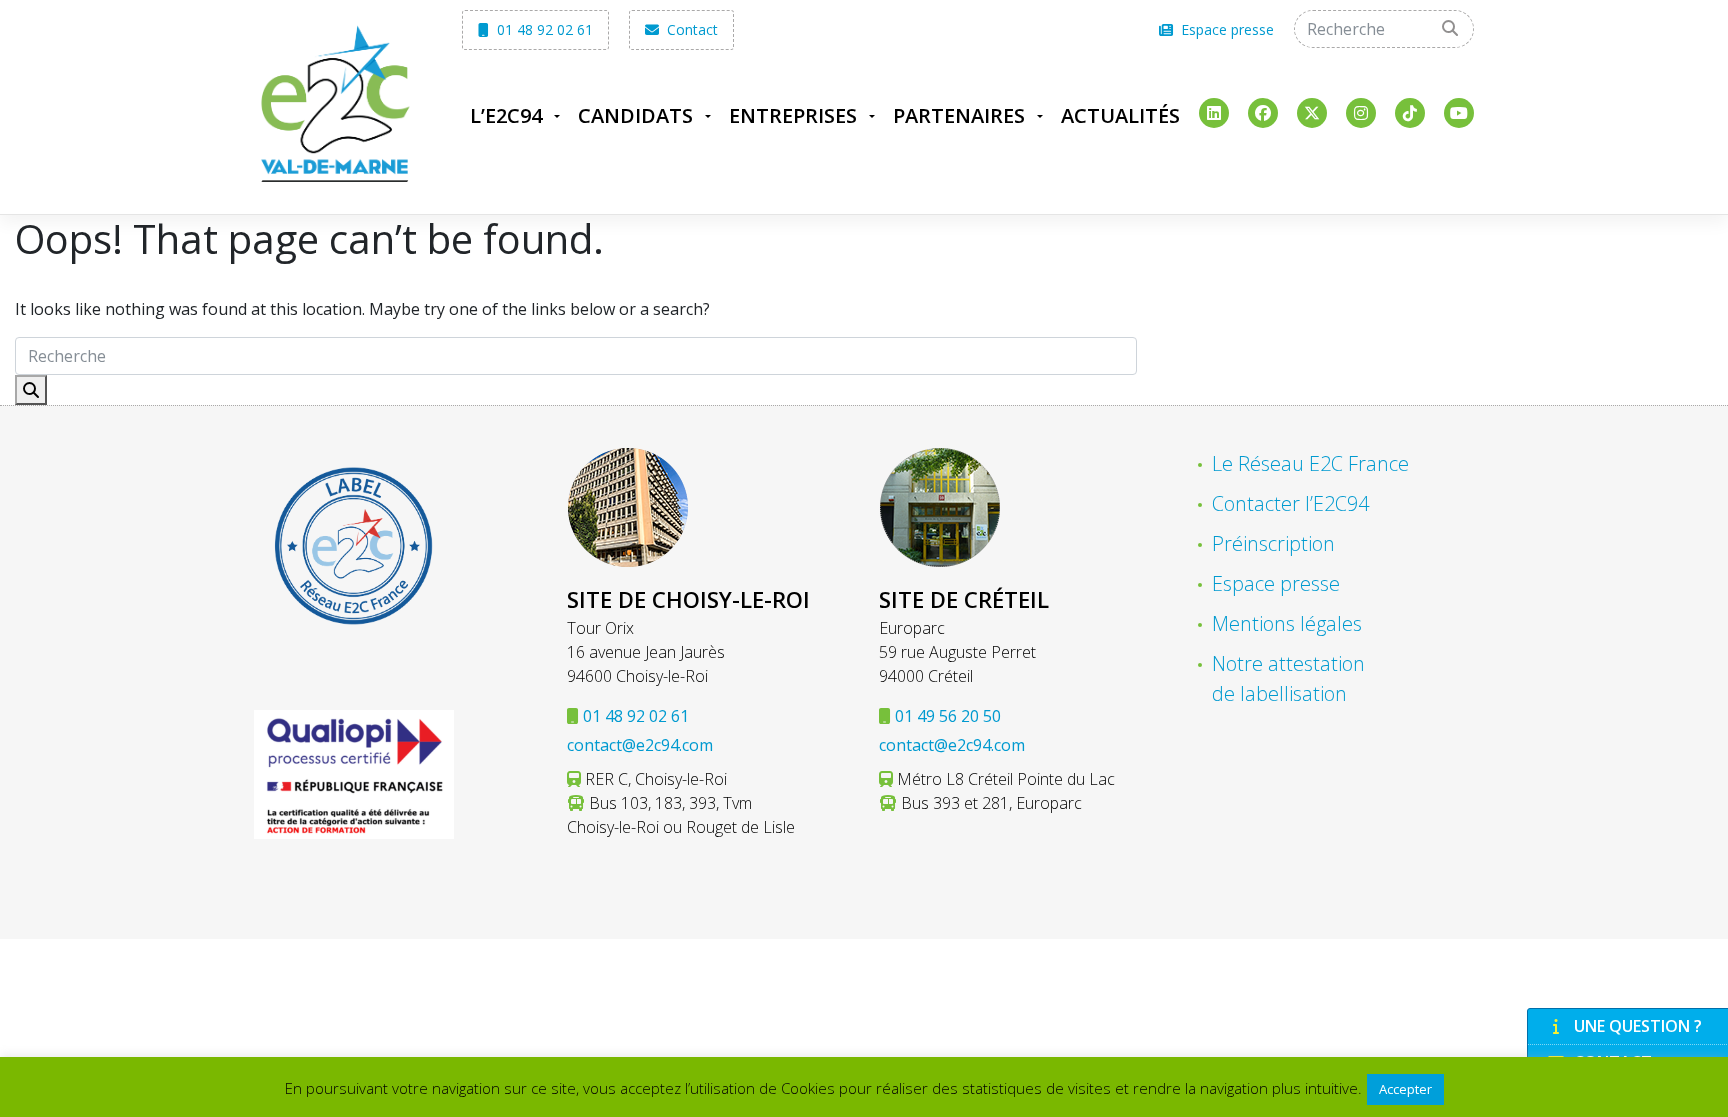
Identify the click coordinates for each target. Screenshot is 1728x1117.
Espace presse (1225, 29)
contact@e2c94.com (640, 745)
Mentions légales (1287, 623)
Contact (690, 29)
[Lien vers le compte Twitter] (1312, 113)
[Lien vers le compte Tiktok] (1410, 113)
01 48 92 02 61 (543, 29)
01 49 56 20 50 (948, 716)
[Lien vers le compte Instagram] (1361, 113)
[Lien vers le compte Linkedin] (1214, 113)
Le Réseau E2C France (1310, 463)
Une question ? (1638, 1026)
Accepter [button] (1405, 1089)
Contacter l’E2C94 (1290, 503)
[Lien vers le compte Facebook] (1263, 113)
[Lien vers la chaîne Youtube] (1459, 113)
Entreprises (793, 115)
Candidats (635, 115)
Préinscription (1273, 543)
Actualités (1120, 115)
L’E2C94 (506, 115)
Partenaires (959, 115)
